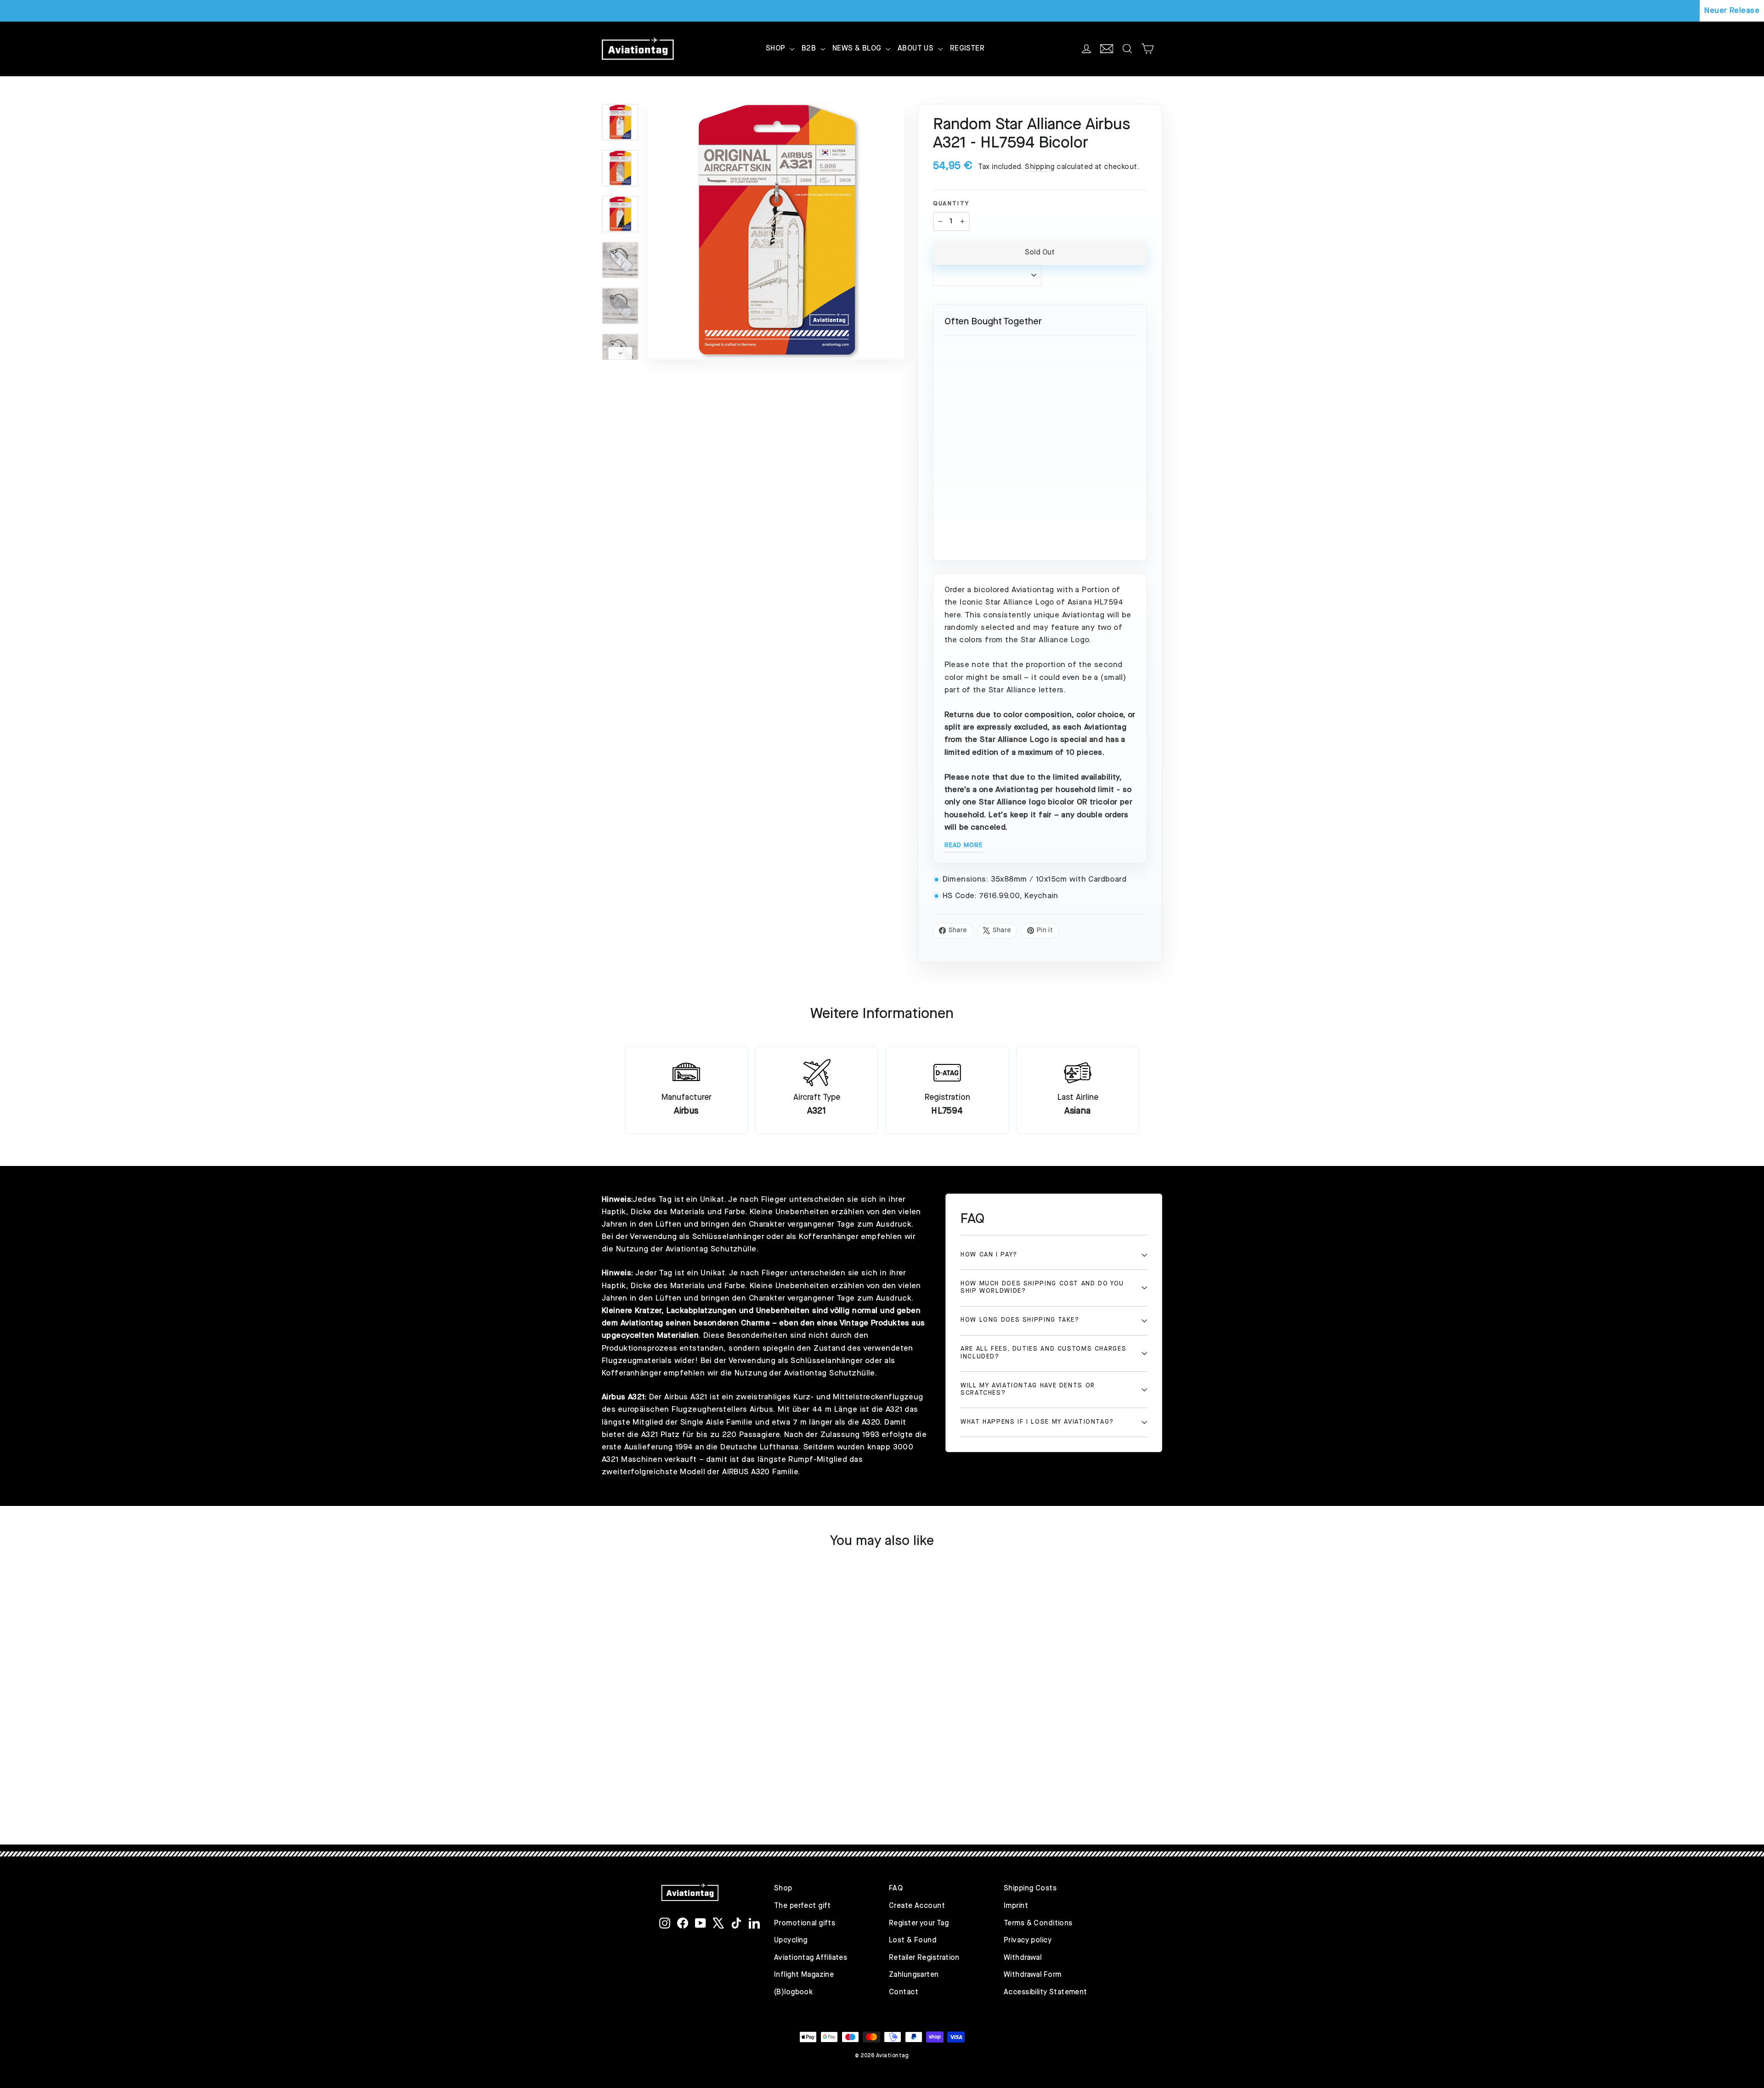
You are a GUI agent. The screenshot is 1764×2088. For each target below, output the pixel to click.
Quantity (951, 204)
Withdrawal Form (1032, 1975)
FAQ (896, 1889)
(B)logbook (793, 1992)
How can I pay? (989, 1255)
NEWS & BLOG (858, 49)
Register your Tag (919, 1924)
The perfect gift (803, 1906)
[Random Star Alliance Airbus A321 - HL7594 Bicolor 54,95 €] (1040, 405)
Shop (783, 1889)
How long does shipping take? (1020, 1320)
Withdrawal (1023, 1958)
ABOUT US (917, 49)
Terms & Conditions (1038, 1924)
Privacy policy (1028, 1941)
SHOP (777, 49)
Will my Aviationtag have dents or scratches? (1028, 1389)
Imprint (1016, 1906)
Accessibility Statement (1046, 1992)
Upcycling (791, 1941)
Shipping (1040, 167)
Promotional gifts (805, 1924)
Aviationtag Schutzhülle (711, 1249)
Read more (964, 845)
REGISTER (967, 49)
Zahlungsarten (914, 1975)
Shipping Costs (1030, 1889)
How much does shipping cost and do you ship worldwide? (1042, 1287)
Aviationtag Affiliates (811, 1958)
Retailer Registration (924, 1958)
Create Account (917, 1906)
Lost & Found (913, 1941)
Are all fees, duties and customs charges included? (1043, 1353)
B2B (810, 49)
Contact (904, 1992)
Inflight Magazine (804, 1975)
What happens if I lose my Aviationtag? (1037, 1422)
